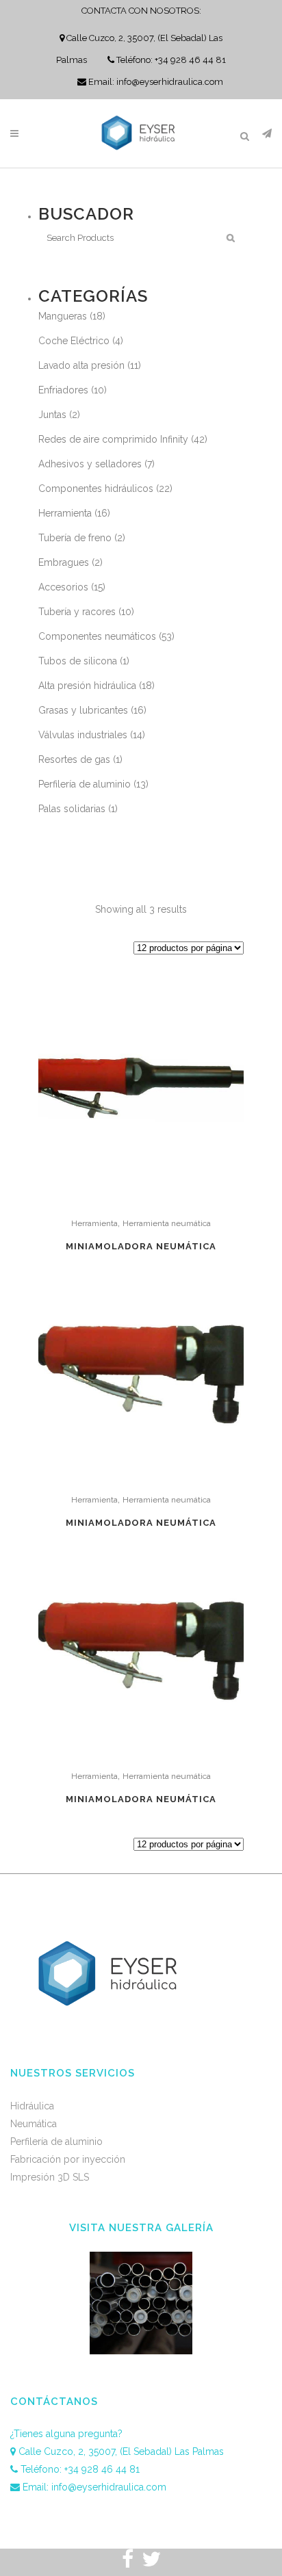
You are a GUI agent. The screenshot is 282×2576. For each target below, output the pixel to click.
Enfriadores (63, 390)
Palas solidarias (72, 809)
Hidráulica (32, 2106)
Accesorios (63, 587)
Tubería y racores (77, 612)
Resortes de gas (74, 759)
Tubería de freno (75, 538)
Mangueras (63, 316)
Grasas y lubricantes (83, 710)
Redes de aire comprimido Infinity (113, 439)
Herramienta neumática (167, 1223)
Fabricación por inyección (68, 2159)
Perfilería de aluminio (85, 784)
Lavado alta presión (81, 365)
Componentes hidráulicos (96, 489)
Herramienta (65, 513)
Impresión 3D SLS (50, 2177)
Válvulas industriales (83, 735)
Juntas (52, 415)
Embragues (64, 562)
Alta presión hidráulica (87, 686)
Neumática (34, 2124)
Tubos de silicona (78, 661)
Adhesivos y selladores (90, 464)
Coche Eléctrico (74, 341)
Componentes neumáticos (97, 636)
